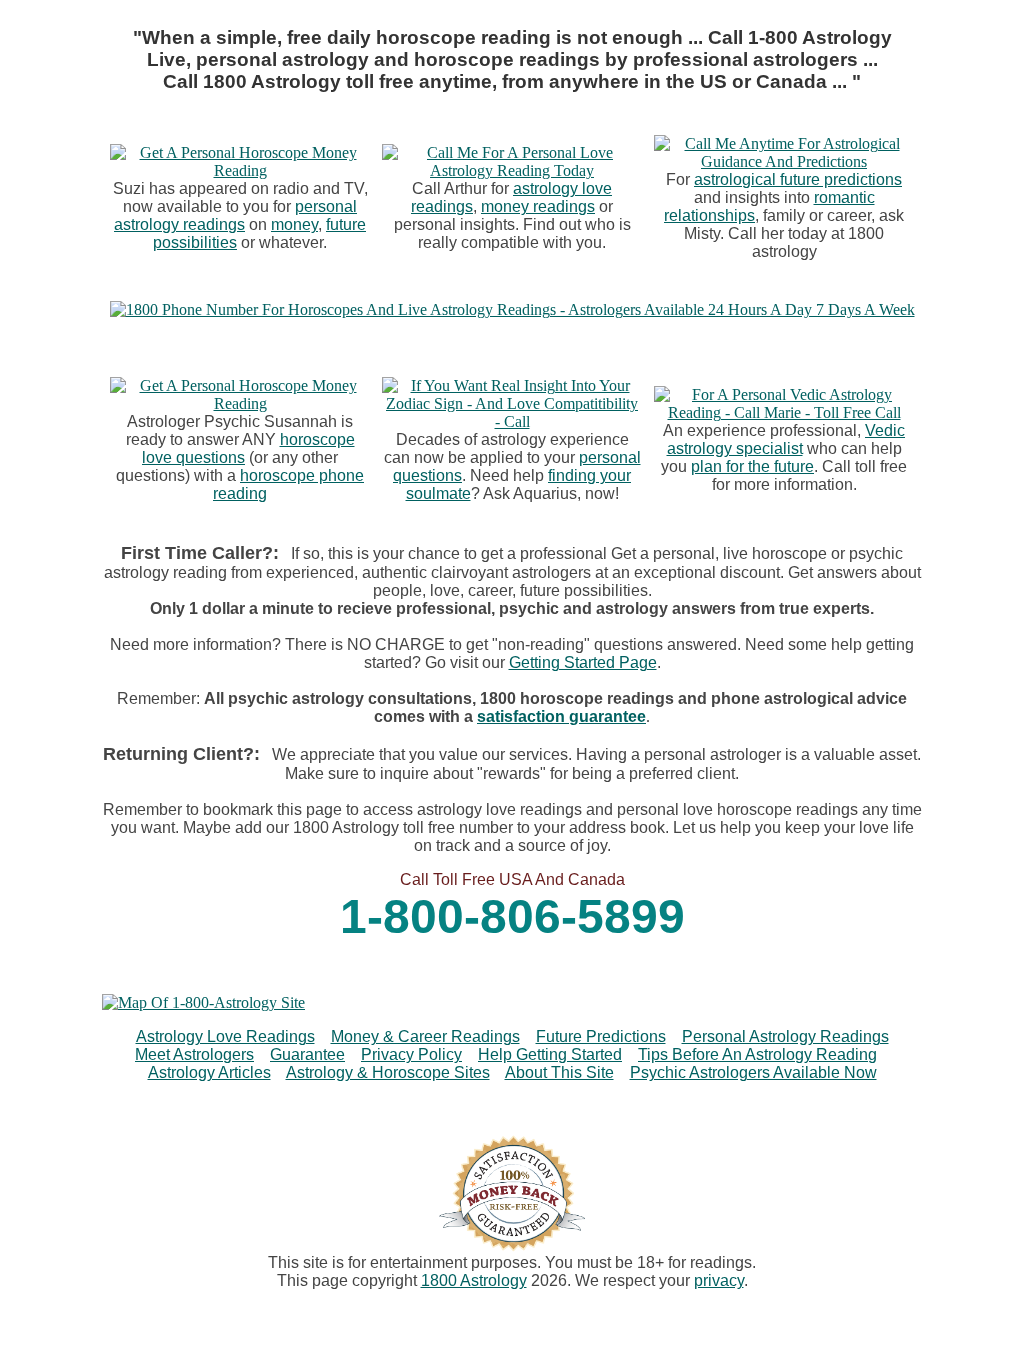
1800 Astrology (474, 1280)
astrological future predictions (798, 179)
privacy (719, 1280)
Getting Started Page (583, 662)
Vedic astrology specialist (786, 439)
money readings (538, 206)
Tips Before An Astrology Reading (757, 1054)
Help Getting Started (550, 1054)
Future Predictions (601, 1036)
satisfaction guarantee (561, 716)
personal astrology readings (235, 215)
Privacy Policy (411, 1054)
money (294, 224)
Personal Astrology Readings (785, 1036)
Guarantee (307, 1054)
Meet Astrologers (194, 1054)
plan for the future (752, 466)
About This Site (559, 1072)
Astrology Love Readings (225, 1036)
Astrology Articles (209, 1072)
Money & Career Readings (425, 1036)
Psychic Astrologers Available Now (753, 1072)
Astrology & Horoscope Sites (388, 1072)
